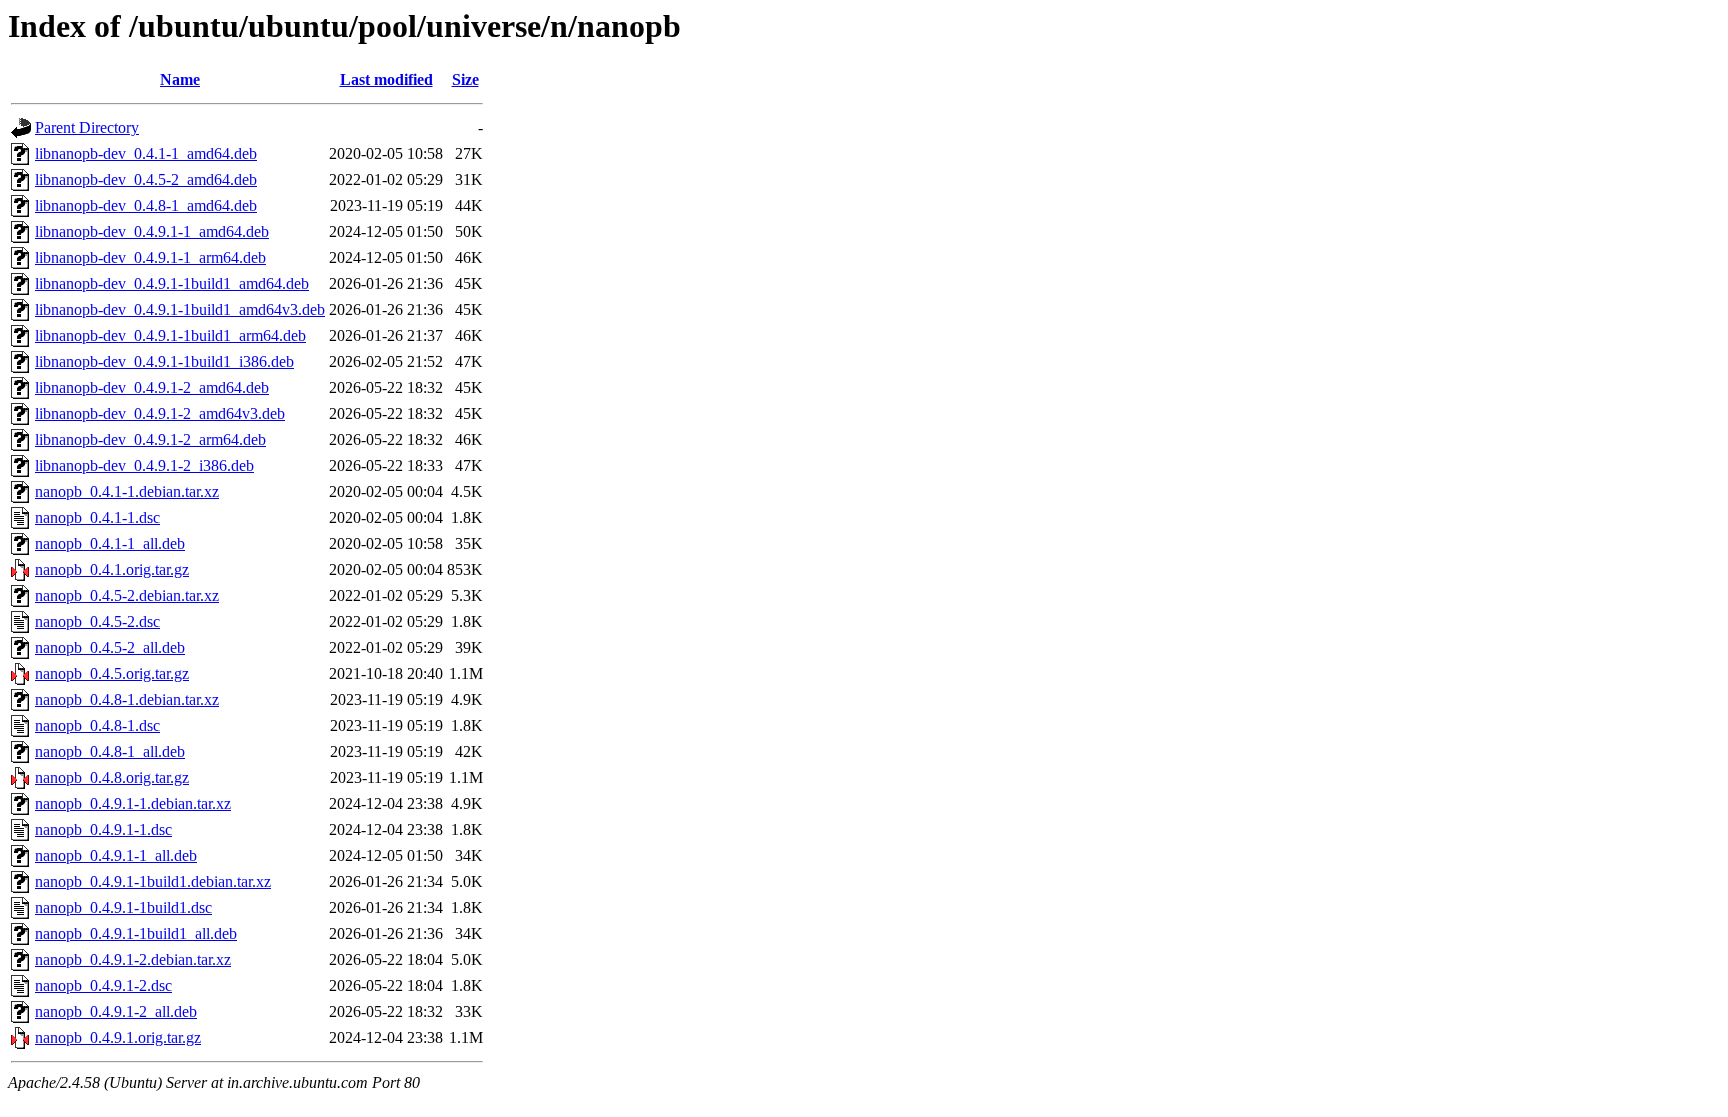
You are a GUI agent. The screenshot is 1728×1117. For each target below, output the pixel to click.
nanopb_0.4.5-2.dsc (97, 621)
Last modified (386, 79)
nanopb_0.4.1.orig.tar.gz (112, 569)
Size (465, 79)
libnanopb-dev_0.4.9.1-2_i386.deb (144, 465)
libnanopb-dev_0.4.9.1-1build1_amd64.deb (172, 283)
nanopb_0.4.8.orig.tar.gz (112, 777)
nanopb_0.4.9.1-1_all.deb (116, 855)
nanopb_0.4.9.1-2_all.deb (116, 1011)
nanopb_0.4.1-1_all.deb (110, 543)
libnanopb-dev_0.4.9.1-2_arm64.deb (150, 439)
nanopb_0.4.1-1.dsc (97, 517)
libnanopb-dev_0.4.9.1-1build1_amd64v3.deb (180, 309)
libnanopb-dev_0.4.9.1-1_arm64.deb (150, 257)
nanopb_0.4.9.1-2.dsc (103, 985)
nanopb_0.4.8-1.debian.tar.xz (127, 699)
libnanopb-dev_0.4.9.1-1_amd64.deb (152, 231)
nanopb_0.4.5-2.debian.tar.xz (127, 595)
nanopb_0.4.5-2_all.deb (110, 647)
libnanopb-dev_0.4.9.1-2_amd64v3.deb (160, 413)
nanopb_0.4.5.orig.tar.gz (112, 673)
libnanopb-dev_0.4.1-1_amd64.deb (146, 153)
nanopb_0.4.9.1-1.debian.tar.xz (133, 803)
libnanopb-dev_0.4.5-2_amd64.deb (146, 179)
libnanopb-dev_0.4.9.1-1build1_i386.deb (164, 361)
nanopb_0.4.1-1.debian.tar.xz (127, 491)
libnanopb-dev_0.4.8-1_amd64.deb (146, 205)
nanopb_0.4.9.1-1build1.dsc (123, 907)
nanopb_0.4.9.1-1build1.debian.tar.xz (153, 881)
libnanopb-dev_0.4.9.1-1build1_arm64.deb (170, 335)
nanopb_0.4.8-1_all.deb (110, 751)
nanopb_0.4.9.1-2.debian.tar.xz (133, 959)
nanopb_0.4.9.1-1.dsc (103, 829)
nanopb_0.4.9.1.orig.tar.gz (118, 1037)
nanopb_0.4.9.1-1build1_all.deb (136, 933)
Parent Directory (87, 127)
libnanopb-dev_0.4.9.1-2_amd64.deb (152, 387)
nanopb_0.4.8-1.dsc (97, 725)
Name (180, 79)
